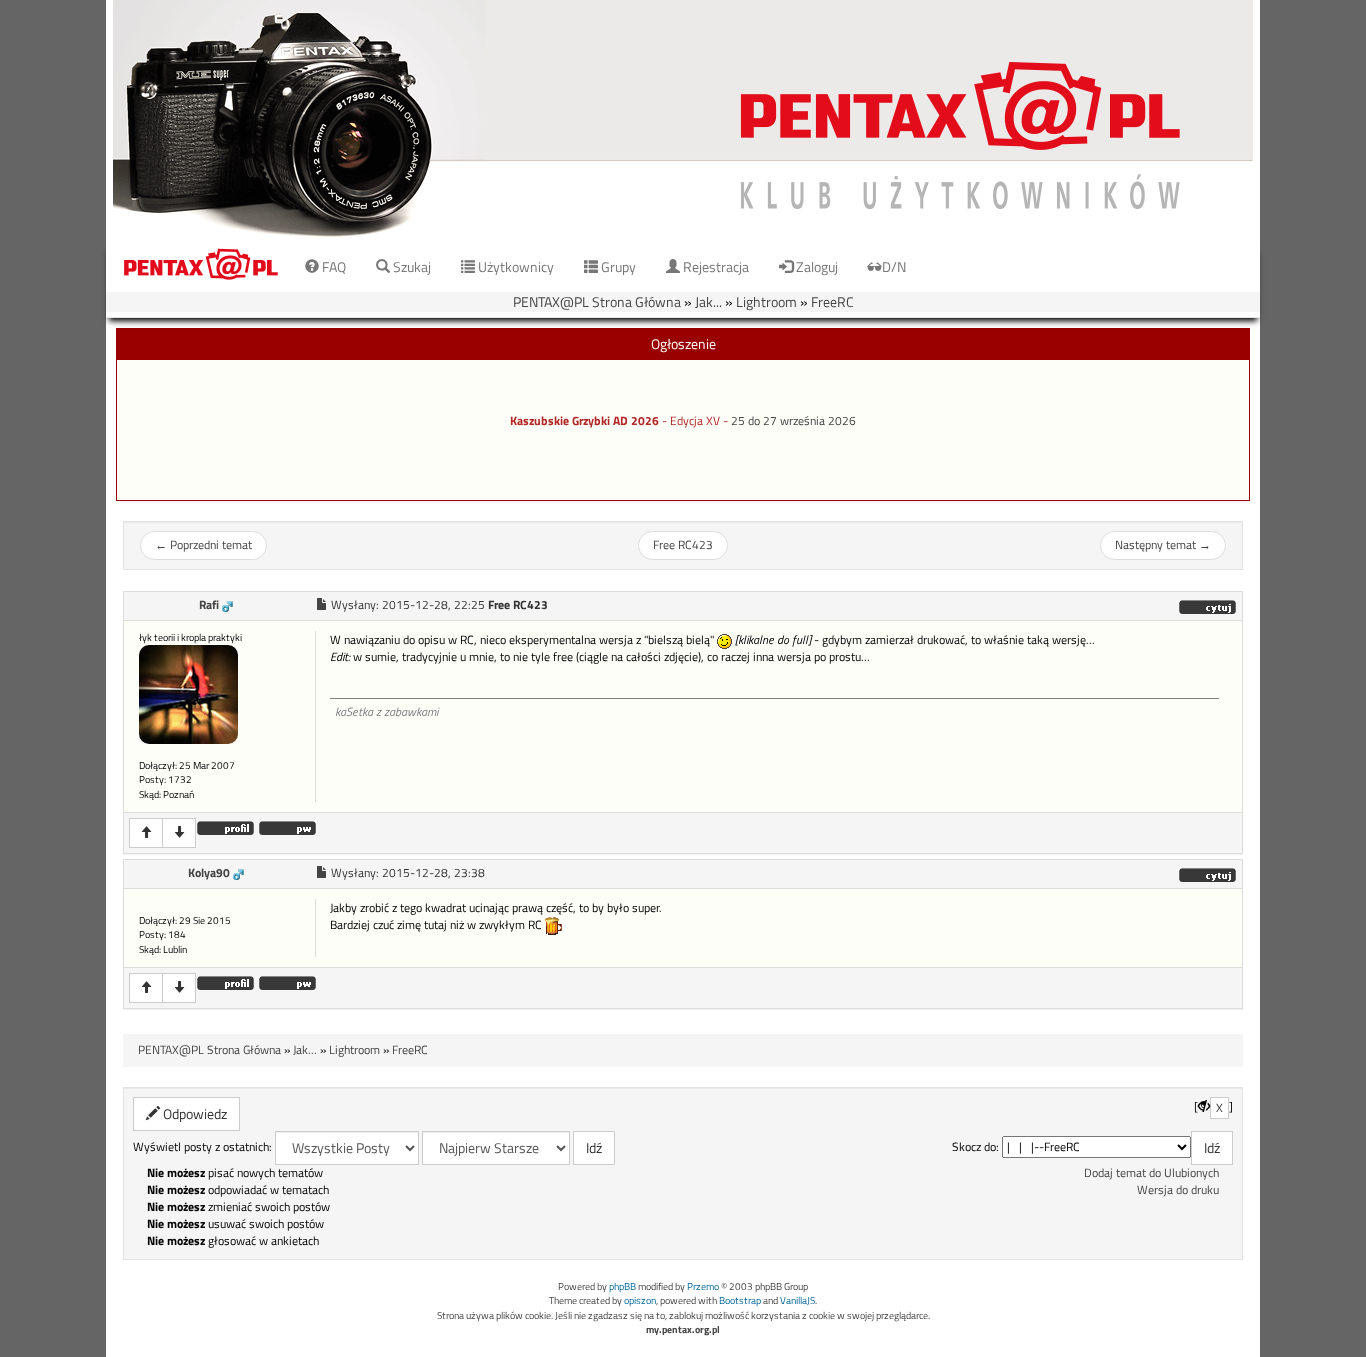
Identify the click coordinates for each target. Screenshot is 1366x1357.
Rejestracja (714, 266)
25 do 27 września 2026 (793, 421)
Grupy (617, 266)
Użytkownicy (514, 266)
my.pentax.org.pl (683, 1329)
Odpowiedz (193, 1113)
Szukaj (410, 266)
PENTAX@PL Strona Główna (597, 301)
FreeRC (832, 301)
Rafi (209, 605)
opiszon (640, 1300)
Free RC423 (683, 545)
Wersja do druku (1178, 1190)
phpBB (622, 1286)
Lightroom (766, 301)
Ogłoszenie (683, 343)
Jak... (708, 301)
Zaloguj (815, 266)
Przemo (703, 1286)
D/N (894, 266)
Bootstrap (740, 1300)
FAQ (332, 266)
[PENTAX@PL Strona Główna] (683, 119)
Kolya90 (209, 873)
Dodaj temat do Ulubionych (1151, 1173)
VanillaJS (797, 1300)
